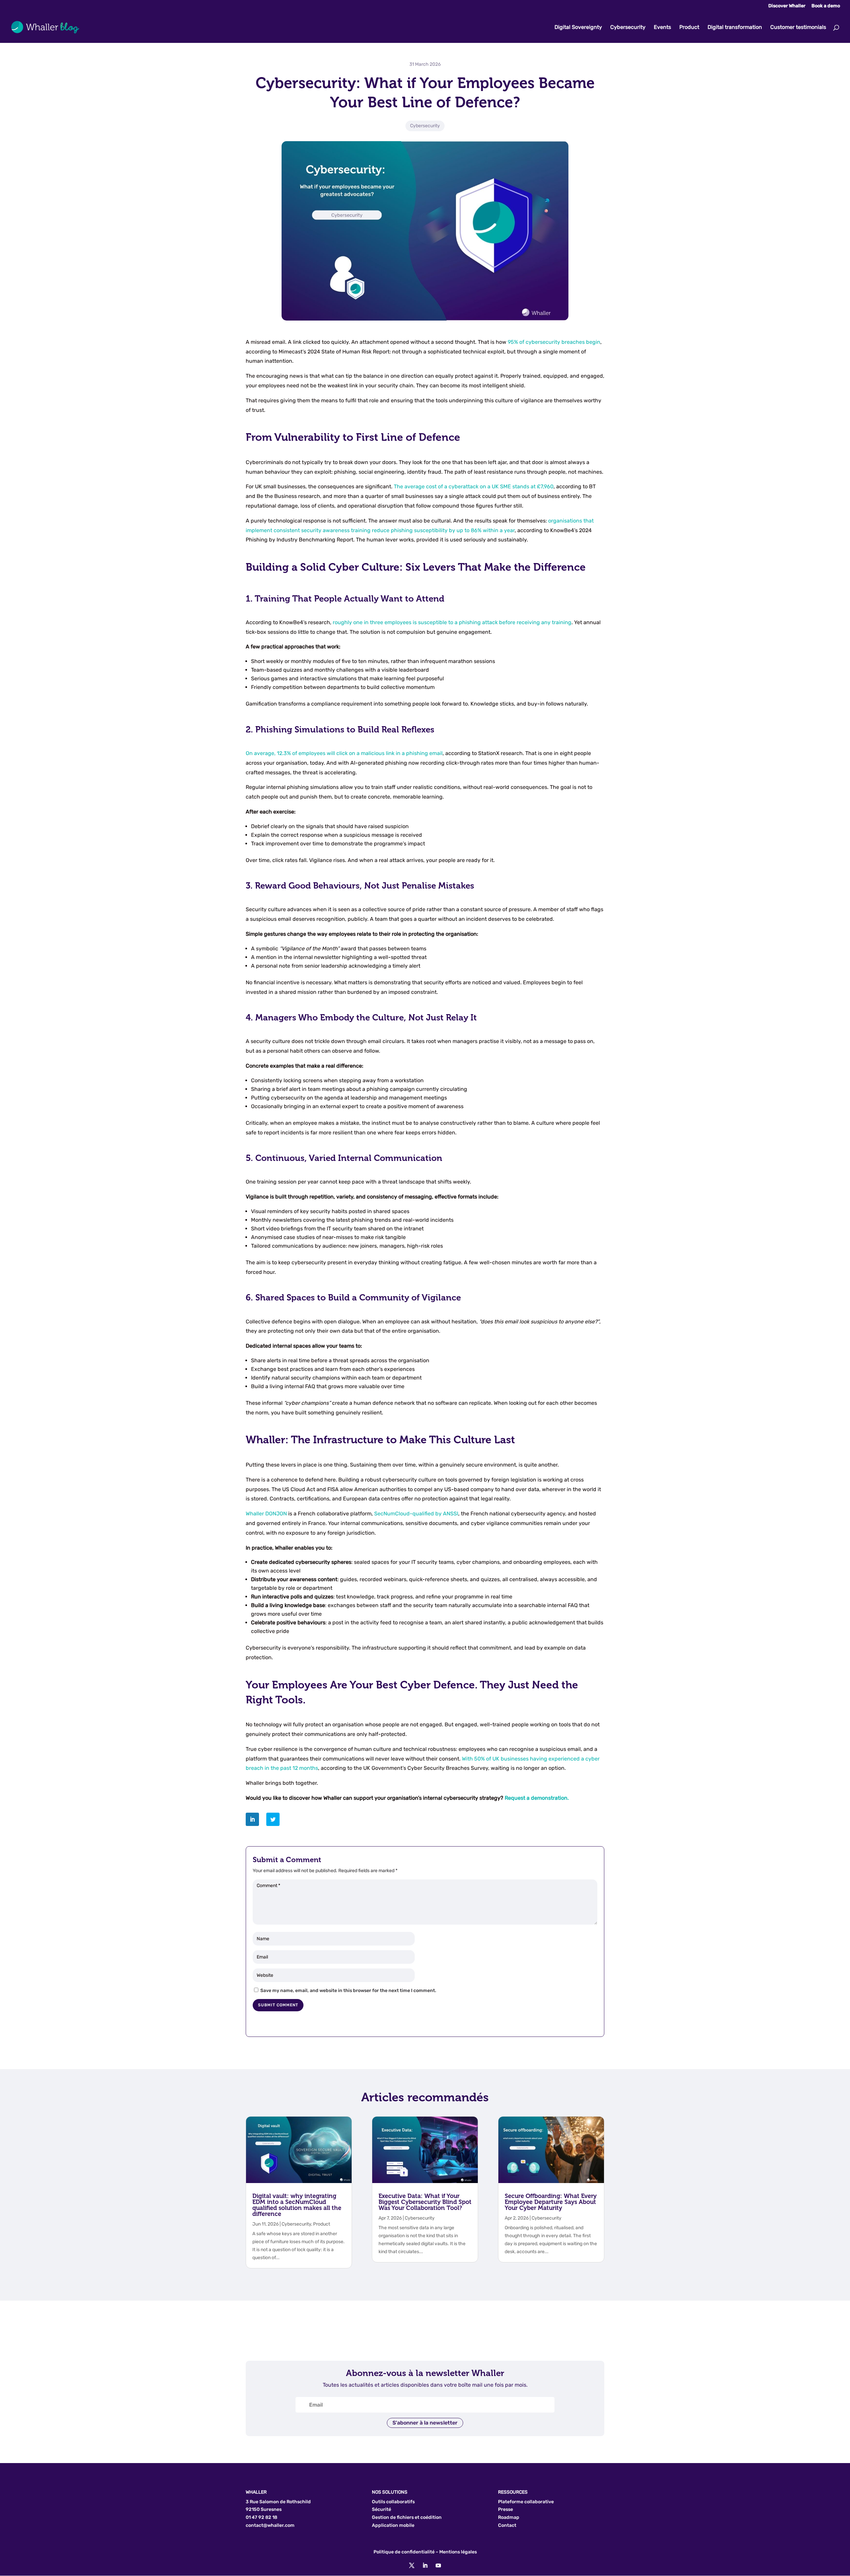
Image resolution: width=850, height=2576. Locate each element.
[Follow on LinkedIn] (425, 2565)
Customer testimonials (798, 28)
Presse (506, 2509)
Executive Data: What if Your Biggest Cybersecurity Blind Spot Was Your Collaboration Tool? (425, 2202)
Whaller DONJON (266, 1514)
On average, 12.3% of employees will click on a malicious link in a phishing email (344, 753)
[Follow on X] (412, 2565)
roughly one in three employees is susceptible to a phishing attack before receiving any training (452, 622)
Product (689, 28)
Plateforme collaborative (526, 2502)
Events (662, 28)
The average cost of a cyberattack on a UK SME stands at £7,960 (474, 486)
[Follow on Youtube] (438, 2565)
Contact (507, 2525)
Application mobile (393, 2525)
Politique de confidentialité (404, 2552)
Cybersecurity (628, 28)
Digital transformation (735, 28)
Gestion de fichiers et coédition (407, 2517)
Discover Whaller (787, 6)
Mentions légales (458, 2552)
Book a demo (826, 6)
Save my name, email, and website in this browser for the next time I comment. (348, 1991)
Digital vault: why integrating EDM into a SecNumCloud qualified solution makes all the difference (297, 2205)
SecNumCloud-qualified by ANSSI (416, 1514)
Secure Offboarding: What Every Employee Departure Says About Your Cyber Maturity (551, 2202)
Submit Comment (278, 2005)
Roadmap (509, 2517)
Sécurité (382, 2509)
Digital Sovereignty (578, 28)
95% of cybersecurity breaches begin (554, 342)
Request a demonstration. (537, 1798)
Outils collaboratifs (393, 2502)
